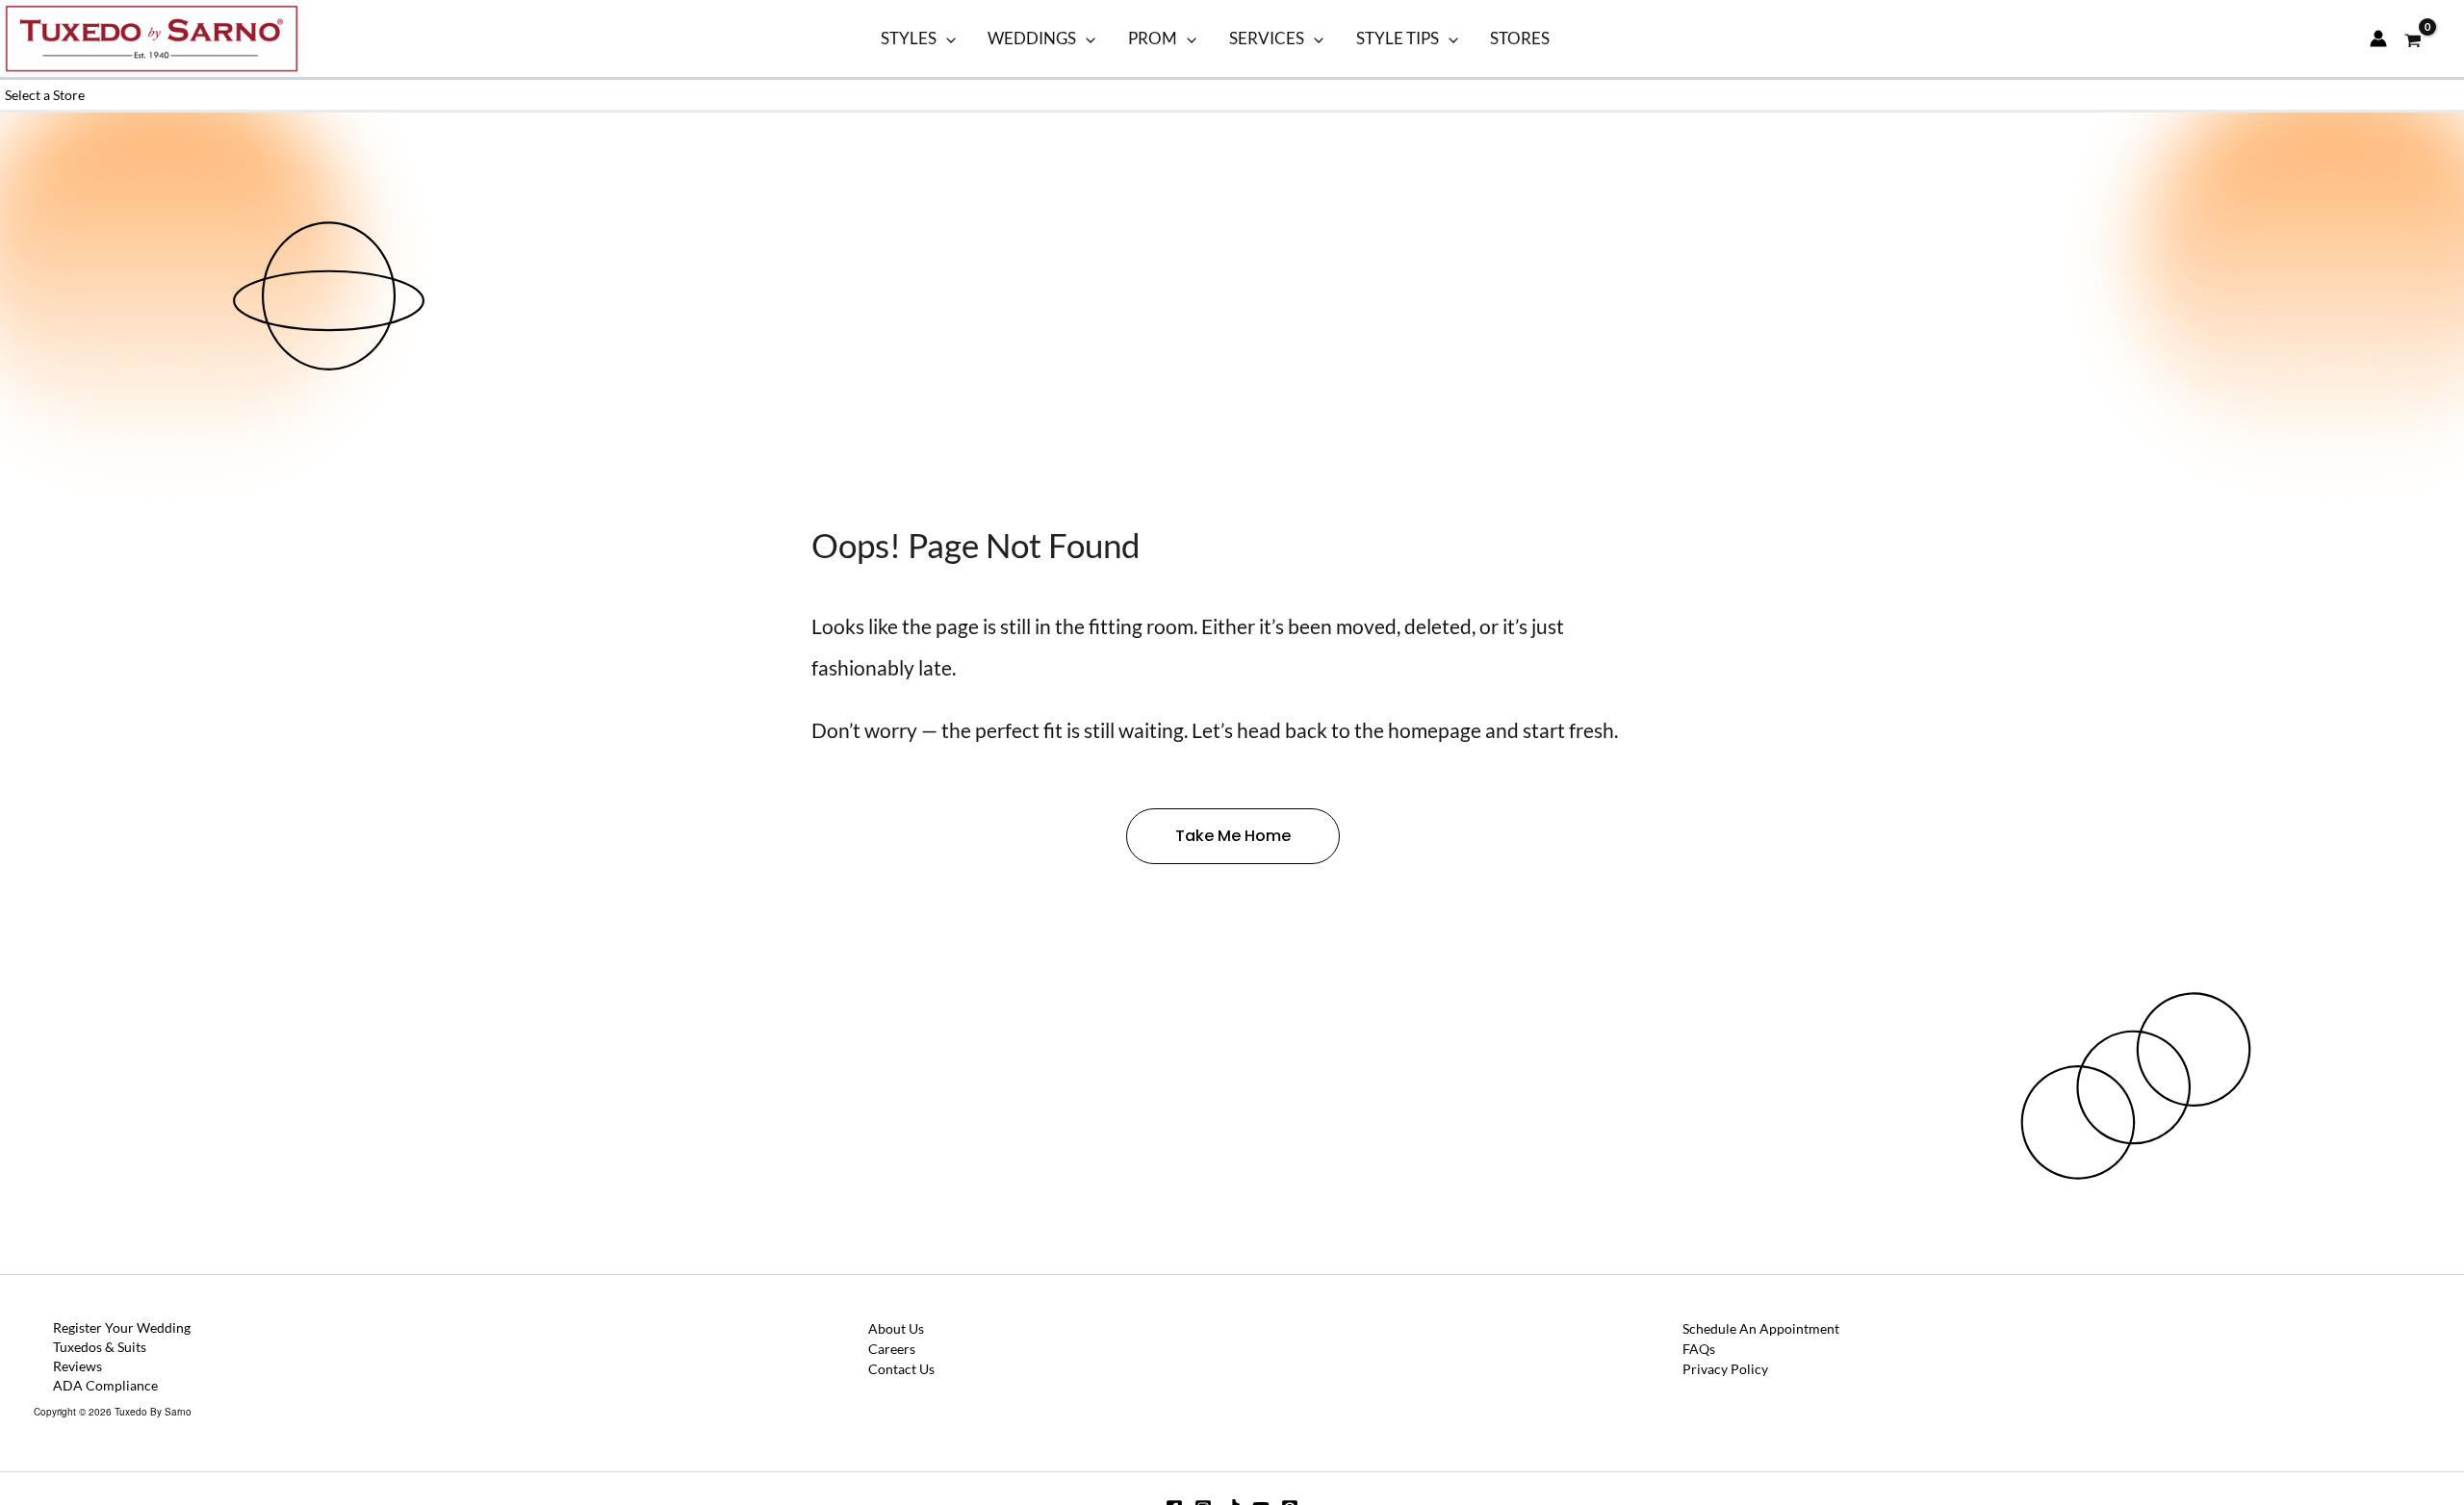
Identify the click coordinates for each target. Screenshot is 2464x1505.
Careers (892, 1349)
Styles (909, 38)
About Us (896, 1328)
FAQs (1699, 1349)
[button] (946, 38)
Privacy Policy (1725, 1369)
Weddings (1032, 38)
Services (1267, 38)
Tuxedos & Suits (100, 1347)
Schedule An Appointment (1761, 1328)
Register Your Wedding (122, 1327)
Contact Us (901, 1369)
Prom (1153, 38)
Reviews (77, 1366)
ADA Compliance (105, 1385)
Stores (1520, 38)
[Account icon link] (2378, 38)
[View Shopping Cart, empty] (2413, 38)
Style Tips (1398, 38)
